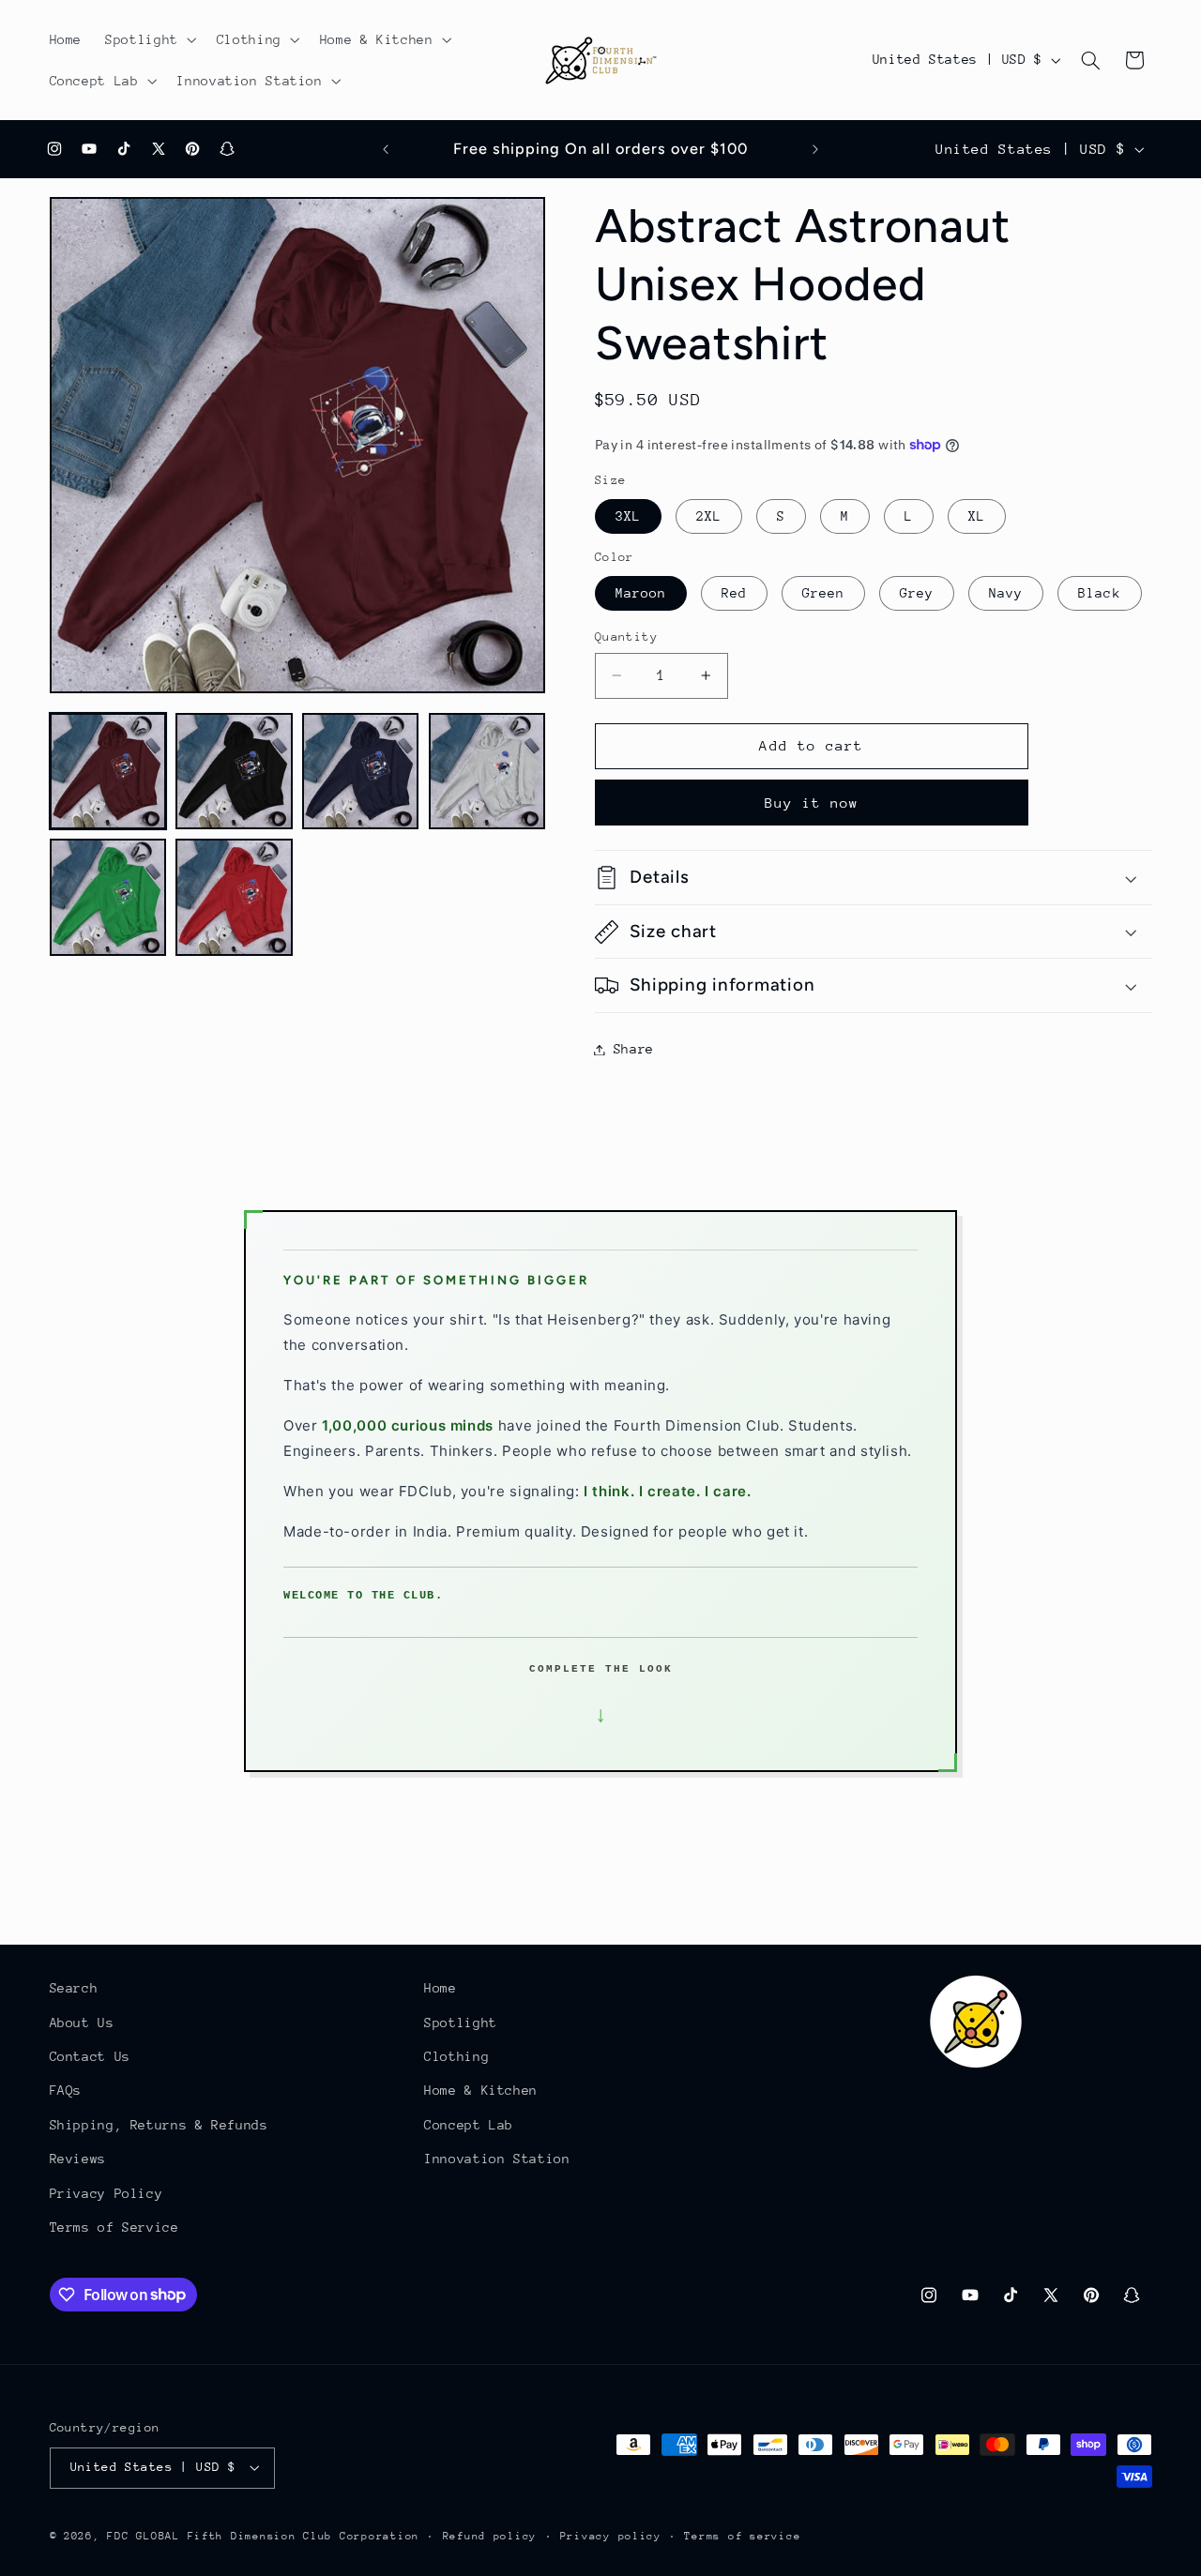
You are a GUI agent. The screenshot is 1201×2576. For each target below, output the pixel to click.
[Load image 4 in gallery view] (487, 771)
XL (977, 516)
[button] (150, 39)
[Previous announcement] (386, 149)
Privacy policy (611, 2536)
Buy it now (812, 803)
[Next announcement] (815, 149)
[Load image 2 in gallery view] (234, 771)
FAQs (66, 2090)
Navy (1006, 593)
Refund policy (490, 2536)
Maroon (641, 593)
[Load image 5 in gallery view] (108, 897)
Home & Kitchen (481, 2090)
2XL (709, 516)
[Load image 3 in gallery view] (360, 771)
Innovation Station (497, 2159)
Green (823, 593)
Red (734, 593)
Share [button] (634, 1049)
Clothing (456, 2056)
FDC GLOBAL (143, 2536)
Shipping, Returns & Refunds (159, 2125)
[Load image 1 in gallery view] (108, 771)
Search (74, 1988)
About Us (82, 2023)
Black (1099, 593)
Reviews (78, 2159)
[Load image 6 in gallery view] (234, 897)
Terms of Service (114, 2227)
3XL (628, 516)
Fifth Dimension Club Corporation (304, 2536)
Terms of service (742, 2536)
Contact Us (90, 2056)
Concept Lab (469, 2125)
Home (441, 1988)
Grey (917, 593)
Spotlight (461, 2023)
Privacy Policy (106, 2193)
